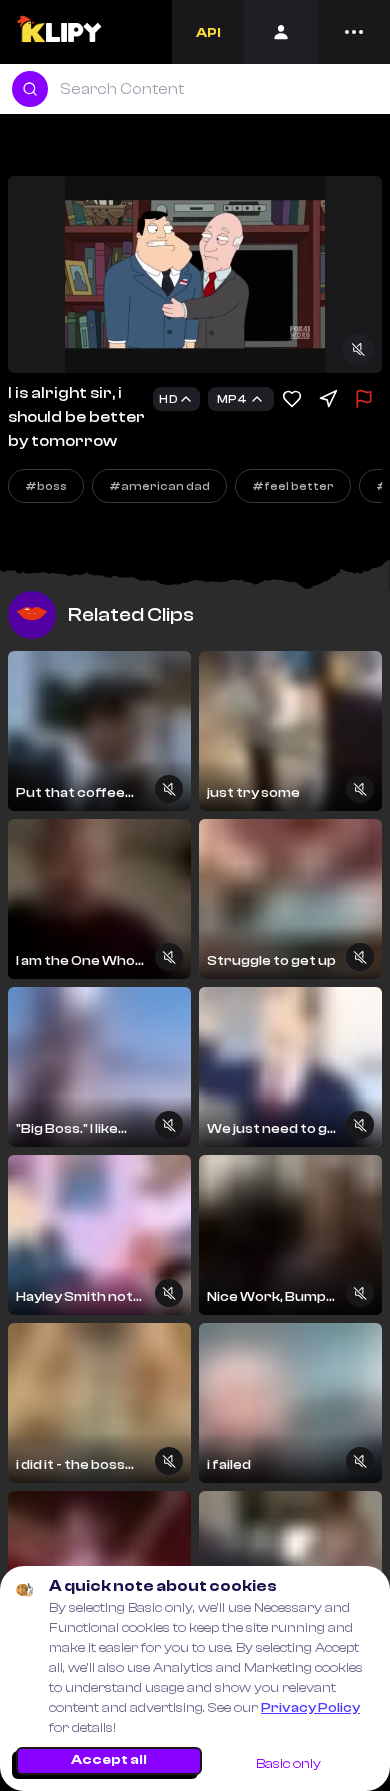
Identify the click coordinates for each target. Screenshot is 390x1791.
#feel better (293, 486)
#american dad (159, 486)
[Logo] (58, 32)
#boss (46, 486)
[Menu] (354, 32)
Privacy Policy (310, 1708)
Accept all (109, 1760)
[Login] (281, 32)
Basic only (288, 1764)
